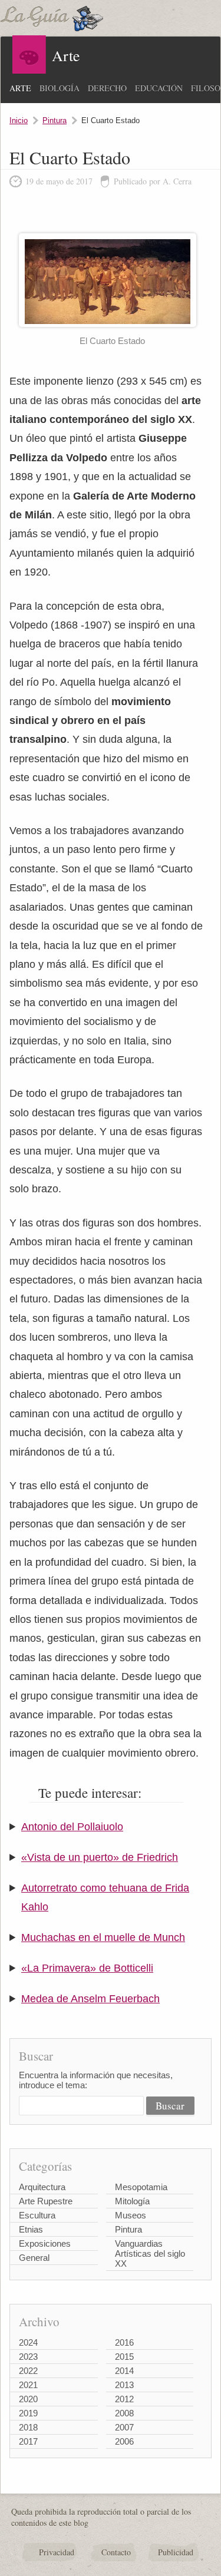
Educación (159, 88)
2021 (28, 2385)
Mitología (132, 2201)
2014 (124, 2371)
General (34, 2258)
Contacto (116, 2552)
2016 (124, 2342)
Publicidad (176, 2552)
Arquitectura (42, 2187)
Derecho (107, 88)
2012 (124, 2399)
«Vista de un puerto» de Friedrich (100, 1857)
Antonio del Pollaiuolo (72, 1827)
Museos (131, 2215)
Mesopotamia (141, 2187)
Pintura (55, 120)
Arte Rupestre (46, 2201)
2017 (28, 2441)
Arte (20, 88)
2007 (124, 2427)
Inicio (19, 120)
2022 (28, 2371)
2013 (124, 2385)
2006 (124, 2441)
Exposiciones (45, 2243)
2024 (28, 2342)
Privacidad (57, 2552)
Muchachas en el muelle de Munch (103, 1937)
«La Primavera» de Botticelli (87, 1968)
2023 (28, 2357)
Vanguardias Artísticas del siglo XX (150, 2253)
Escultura (37, 2215)
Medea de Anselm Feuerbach (90, 1999)
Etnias (31, 2229)
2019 (28, 2413)
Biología (60, 88)
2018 (28, 2427)
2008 (124, 2413)
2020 (28, 2399)
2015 (124, 2357)
